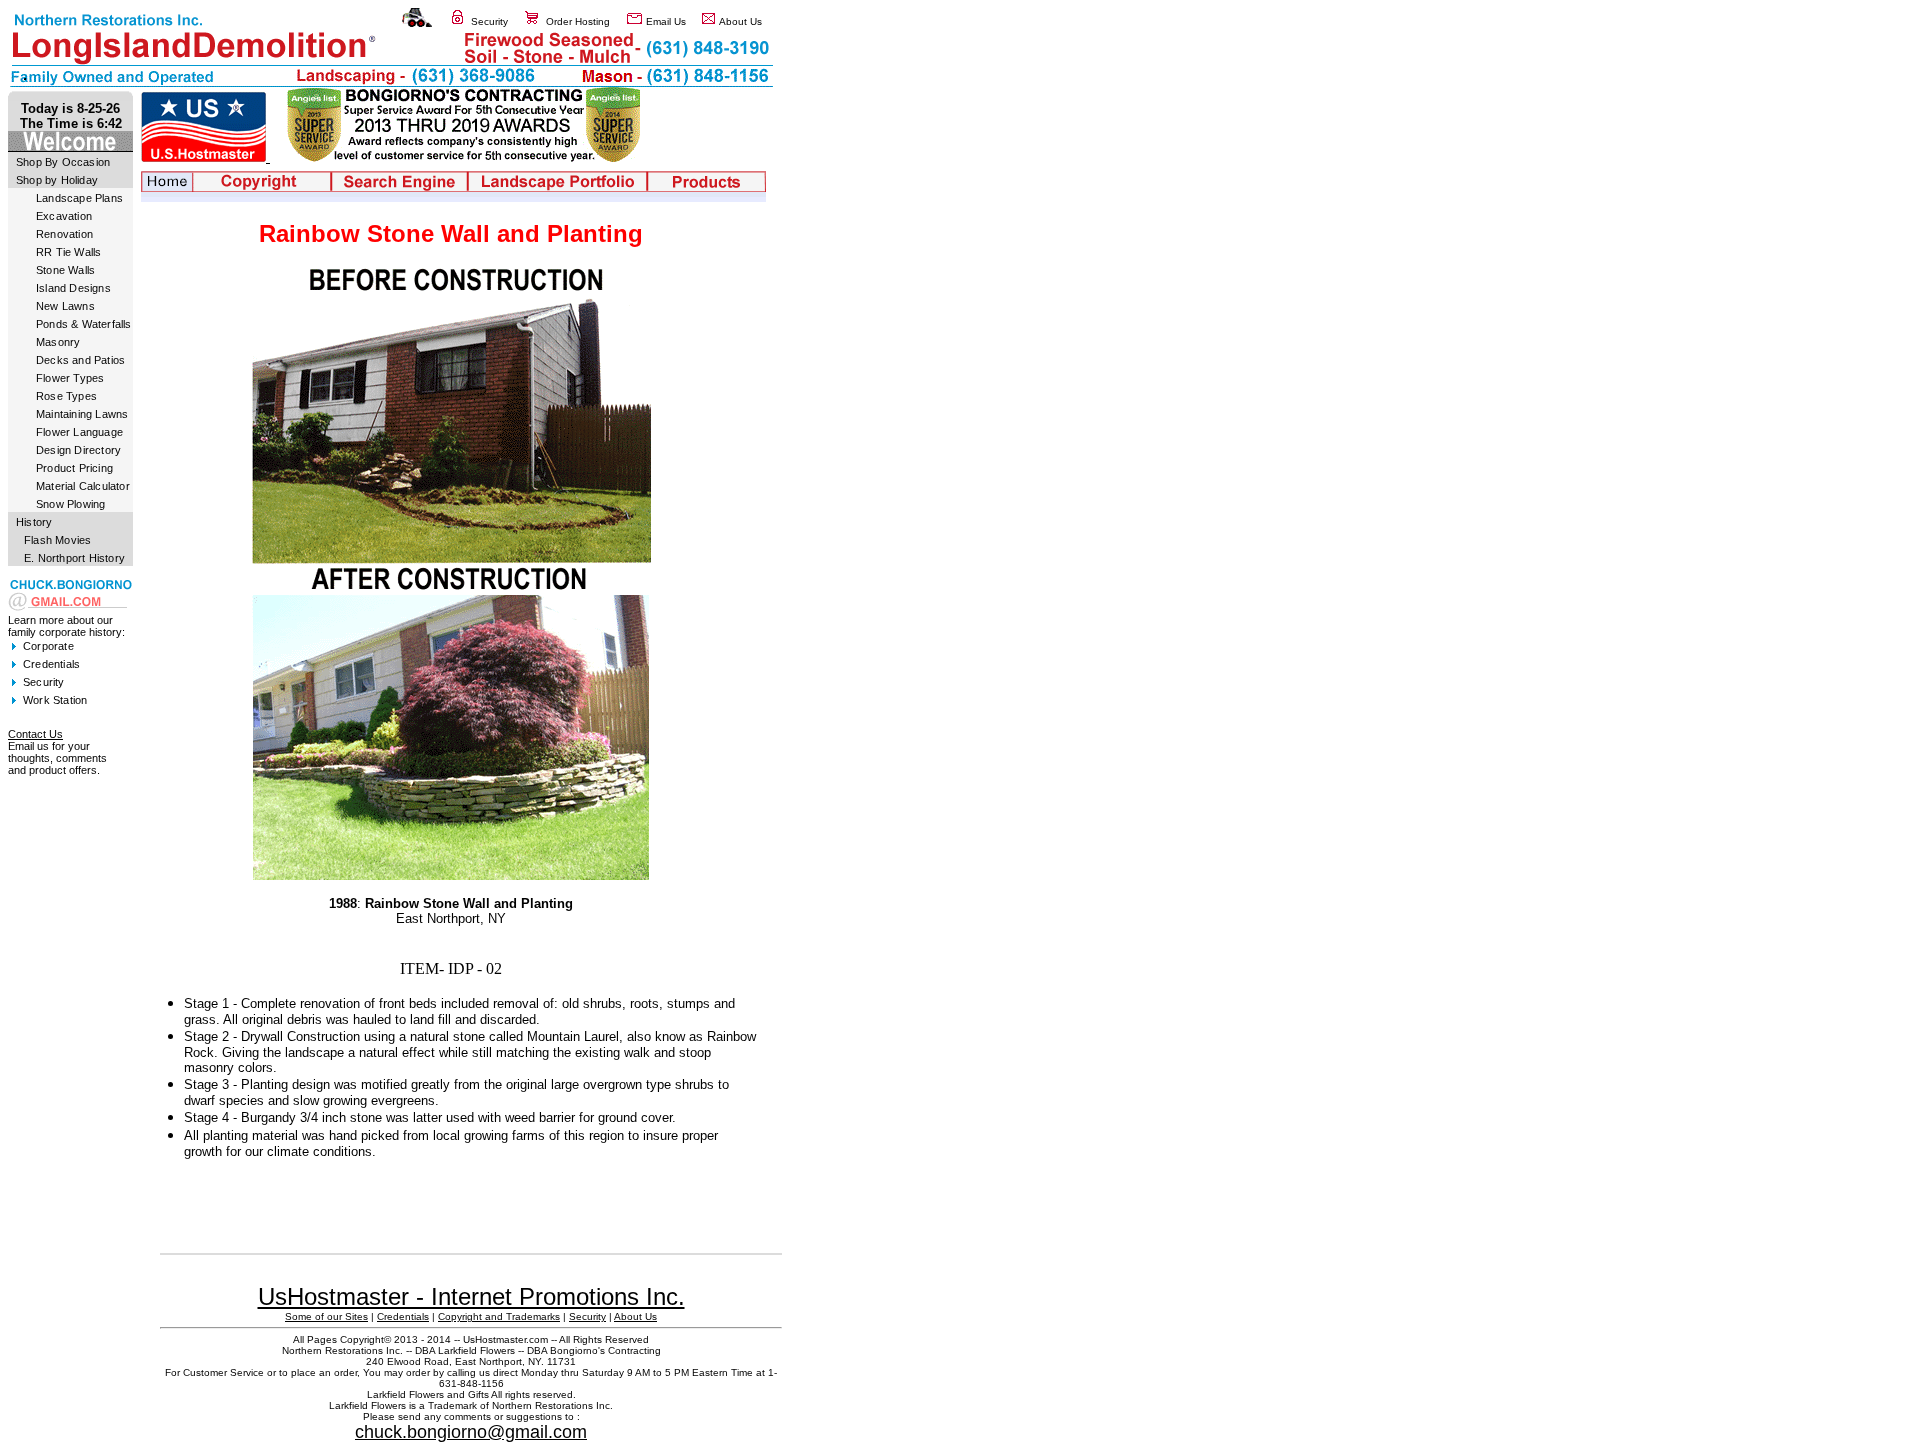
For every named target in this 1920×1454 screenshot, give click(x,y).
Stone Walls (65, 270)
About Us (740, 21)
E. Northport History (74, 558)
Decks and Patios (80, 360)
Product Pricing (74, 468)
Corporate (48, 646)
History (34, 522)
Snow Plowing (70, 504)
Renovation (64, 234)
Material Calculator (83, 486)
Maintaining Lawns (82, 414)
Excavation (64, 216)
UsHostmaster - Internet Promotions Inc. (471, 1296)
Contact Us (35, 734)
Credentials (51, 664)
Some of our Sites (326, 1316)
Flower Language (79, 432)
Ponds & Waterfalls (84, 324)
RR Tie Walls (68, 252)
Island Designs (73, 288)
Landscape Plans (79, 198)
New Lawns (65, 306)
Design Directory (78, 450)
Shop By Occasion (63, 162)
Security (489, 21)
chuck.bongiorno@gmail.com (471, 1432)
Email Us (666, 21)
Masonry (58, 342)
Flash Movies (57, 540)
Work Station (55, 700)
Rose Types (66, 396)
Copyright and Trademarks (499, 1316)
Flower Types (70, 378)
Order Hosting (578, 21)
